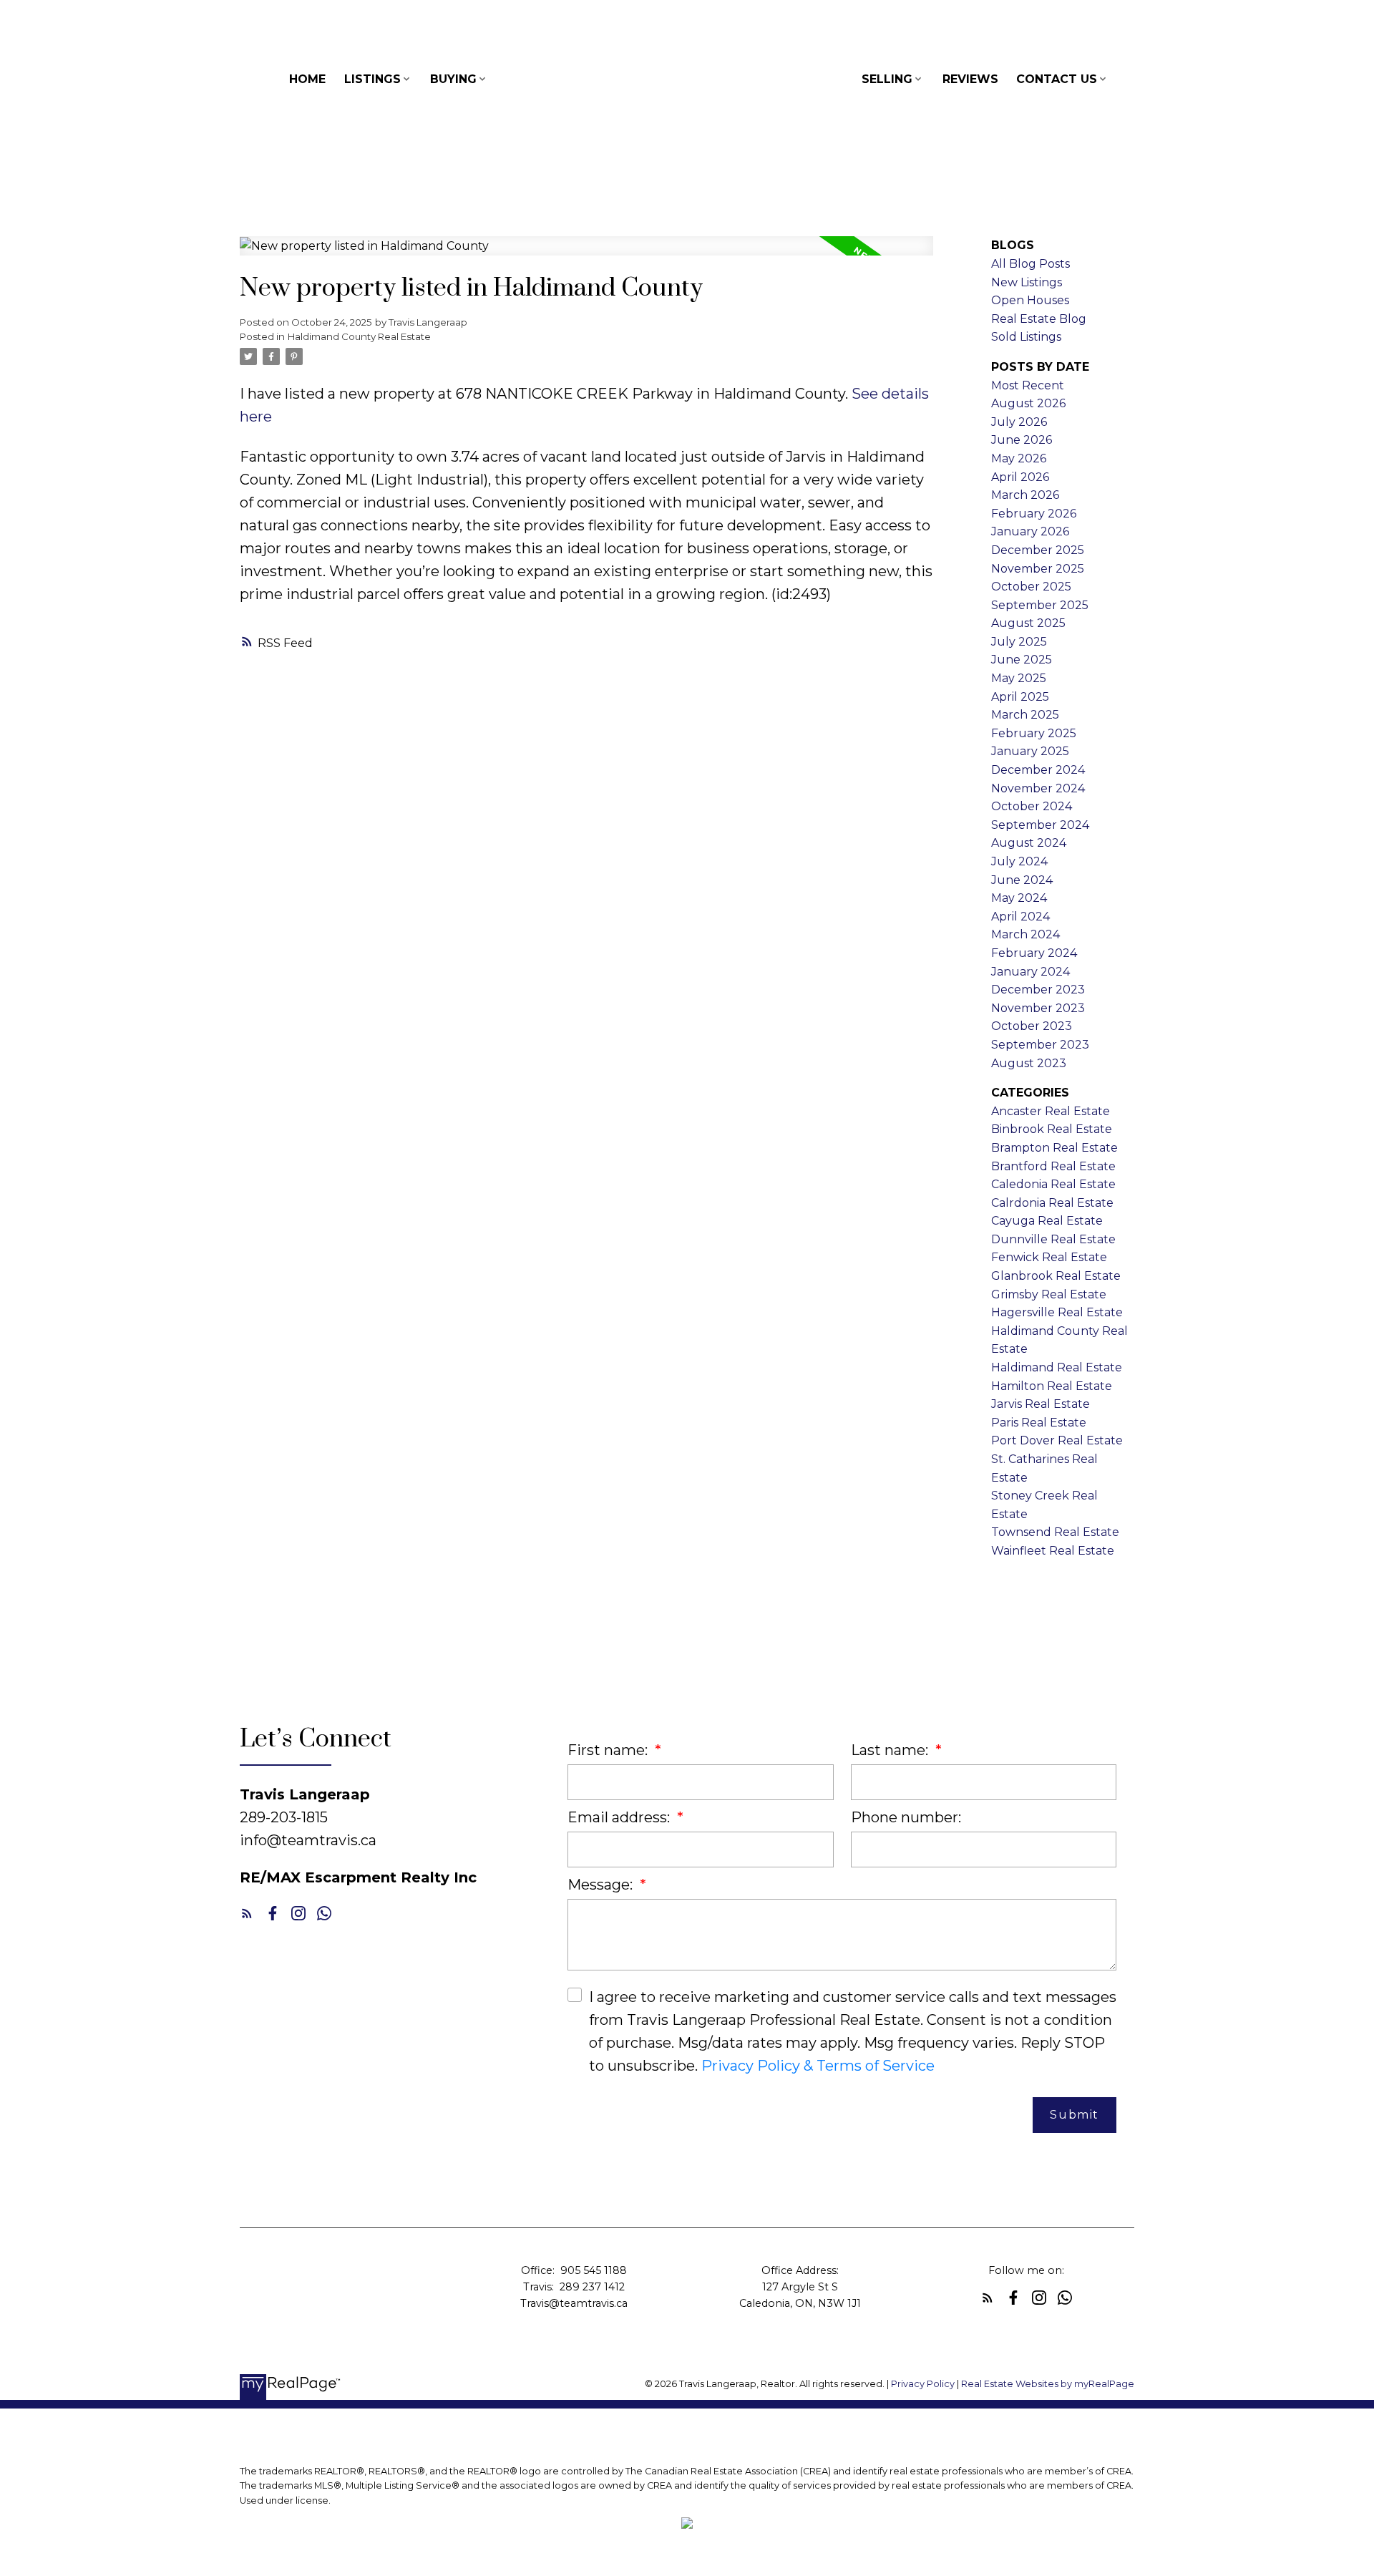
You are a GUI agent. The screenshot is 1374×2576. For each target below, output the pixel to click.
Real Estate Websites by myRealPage (1048, 2384)
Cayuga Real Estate (1047, 1221)
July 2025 (1019, 642)
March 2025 (1025, 715)
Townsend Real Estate (1055, 1532)
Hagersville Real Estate (1057, 1312)
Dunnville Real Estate (1053, 1239)
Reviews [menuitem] (970, 79)
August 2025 (1028, 623)
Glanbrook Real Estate (1056, 1276)
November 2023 (1038, 1008)
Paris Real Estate (1039, 1423)
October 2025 (1031, 587)
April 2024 (1020, 917)
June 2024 (1022, 880)
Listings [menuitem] (372, 79)
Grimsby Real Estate (1049, 1294)
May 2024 (1019, 898)
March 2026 (1025, 495)
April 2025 (1020, 697)
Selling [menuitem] (887, 79)
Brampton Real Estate (1054, 1148)
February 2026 (1034, 514)
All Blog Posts (1030, 264)
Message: (602, 1885)
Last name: (891, 1750)
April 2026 (1020, 477)
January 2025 (1030, 751)
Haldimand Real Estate (1057, 1367)
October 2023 (1032, 1026)
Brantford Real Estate (1053, 1166)
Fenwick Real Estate (1049, 1257)
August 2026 (1028, 403)
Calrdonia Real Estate (1052, 1203)
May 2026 (1019, 458)
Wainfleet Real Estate (1053, 1551)
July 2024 (1019, 861)
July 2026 (1019, 422)
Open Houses (1030, 300)
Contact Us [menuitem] (1057, 79)
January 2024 (1030, 972)
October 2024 (1032, 806)
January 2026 (1030, 531)
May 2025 (1019, 678)
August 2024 (1029, 843)
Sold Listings (1026, 337)
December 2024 (1038, 770)
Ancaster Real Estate (1051, 1111)
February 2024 (1034, 953)
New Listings (1027, 282)
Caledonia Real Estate (1053, 1184)
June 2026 (1022, 440)
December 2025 (1038, 550)
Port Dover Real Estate (1057, 1440)
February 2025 (1034, 733)
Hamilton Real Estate (1052, 1386)
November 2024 (1038, 788)
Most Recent (1028, 385)
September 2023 (1040, 1045)
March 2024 (1025, 934)
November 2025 (1038, 569)
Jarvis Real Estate (1041, 1404)
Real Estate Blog (1039, 319)
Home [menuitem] (307, 79)
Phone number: (906, 1817)
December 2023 (1038, 990)
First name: (609, 1750)
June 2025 (1022, 660)
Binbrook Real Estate (1052, 1129)
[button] (247, 1913)
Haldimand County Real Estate (359, 336)
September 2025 (1040, 605)
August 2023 (1029, 1063)
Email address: (620, 1817)
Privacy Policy (923, 2384)
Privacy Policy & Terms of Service (818, 2066)
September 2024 (1040, 825)
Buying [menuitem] (453, 79)
